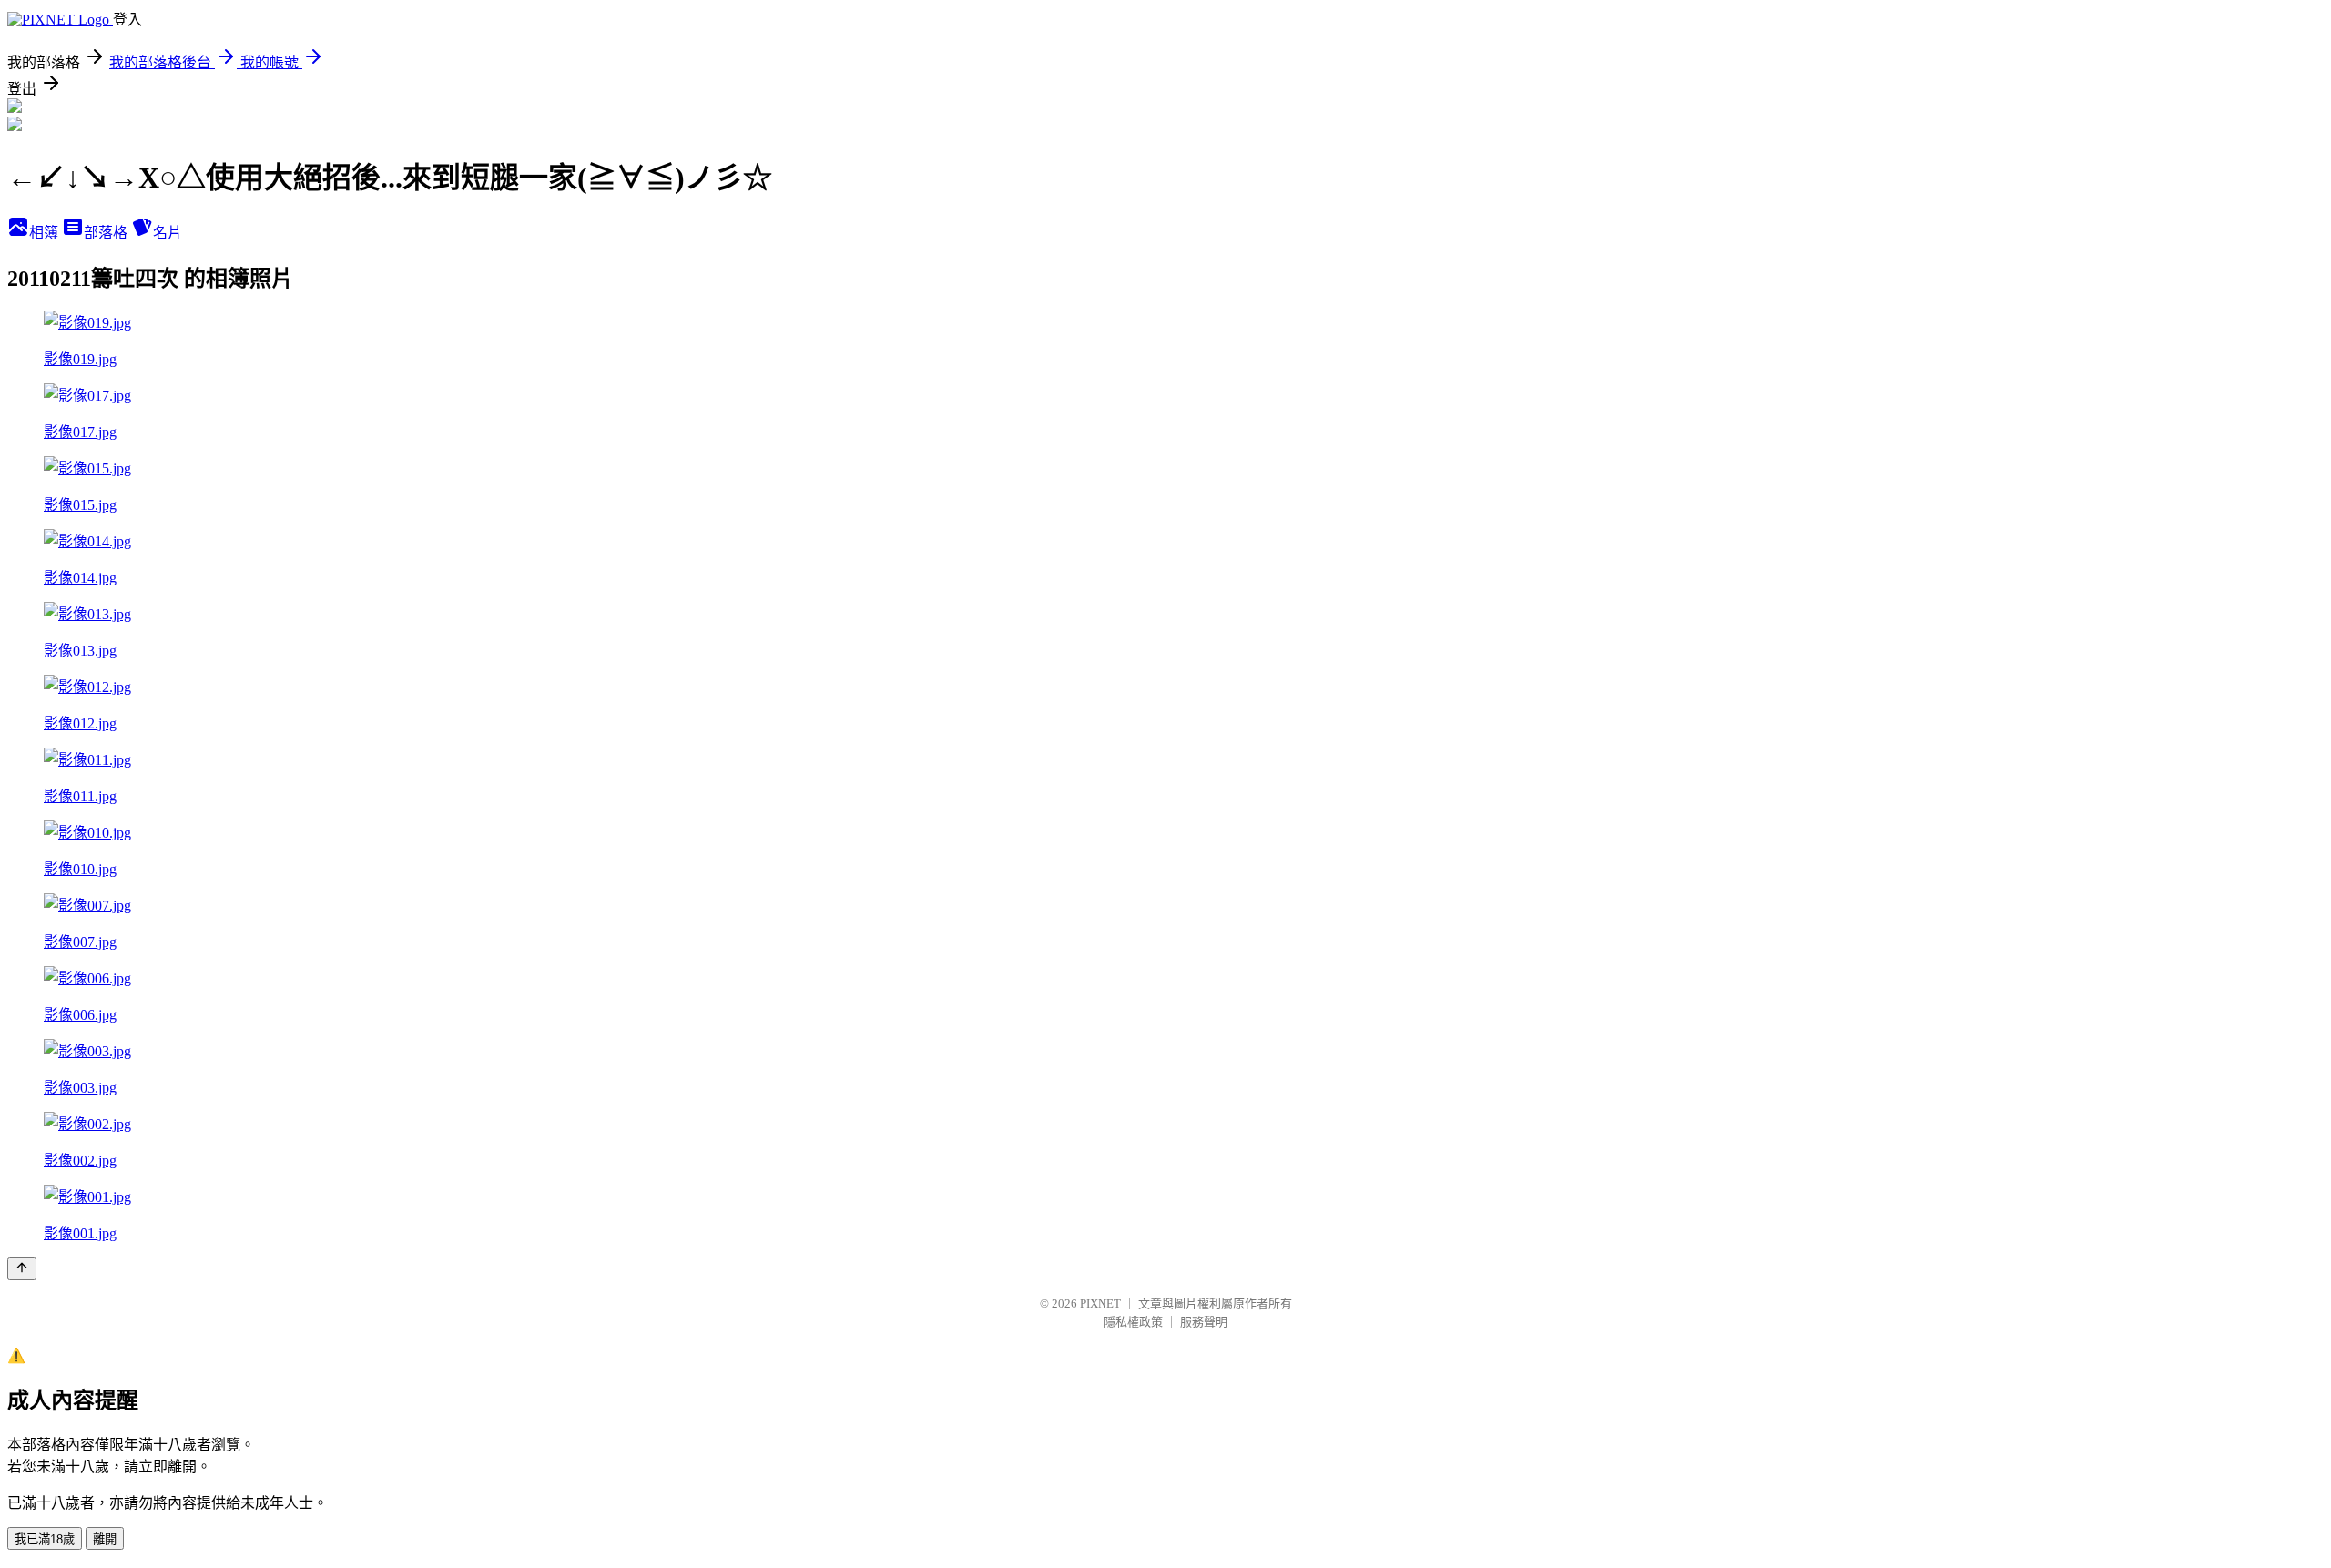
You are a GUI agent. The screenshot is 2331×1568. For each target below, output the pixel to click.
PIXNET (1100, 1303)
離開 (105, 1539)
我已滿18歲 (45, 1539)
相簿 (46, 233)
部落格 (107, 233)
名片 (168, 233)
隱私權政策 (1133, 1322)
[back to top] (22, 1269)
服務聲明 (1204, 1322)
